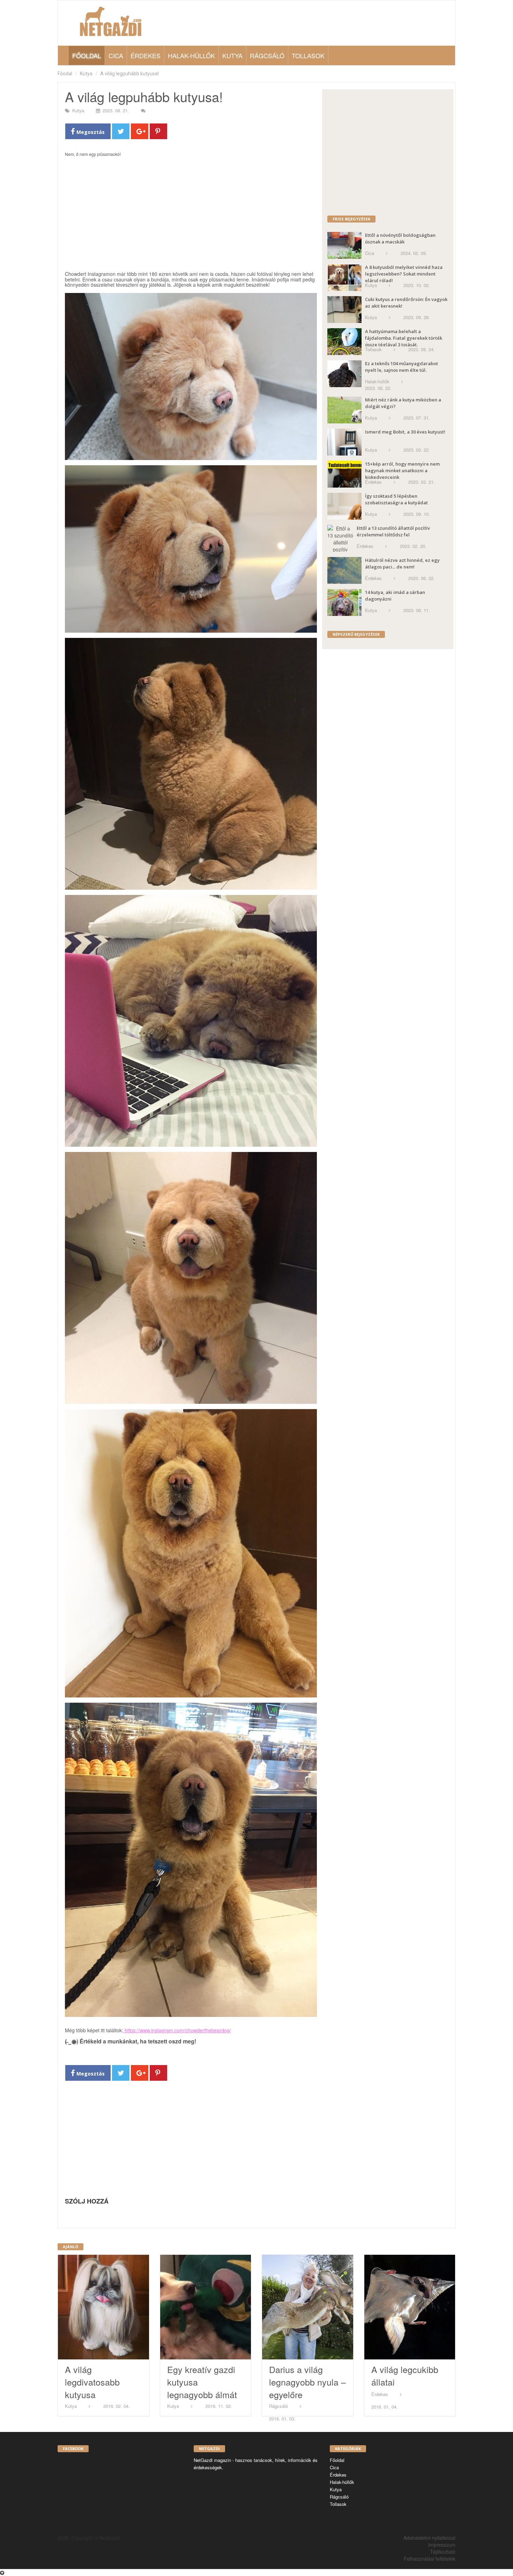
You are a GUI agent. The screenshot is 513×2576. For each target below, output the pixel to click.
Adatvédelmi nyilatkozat (429, 2538)
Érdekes (146, 55)
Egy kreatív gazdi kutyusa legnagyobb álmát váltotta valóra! (202, 2388)
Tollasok (308, 55)
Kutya (232, 55)
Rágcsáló (267, 55)
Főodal (65, 74)
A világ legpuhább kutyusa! (129, 74)
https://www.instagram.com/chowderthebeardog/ (177, 2030)
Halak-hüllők (191, 55)
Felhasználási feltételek (430, 2559)
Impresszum (442, 2545)
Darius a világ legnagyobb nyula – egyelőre (307, 2382)
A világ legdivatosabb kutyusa (92, 2382)
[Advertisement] (191, 217)
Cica (116, 55)
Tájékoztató (443, 2552)
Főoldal (87, 55)
